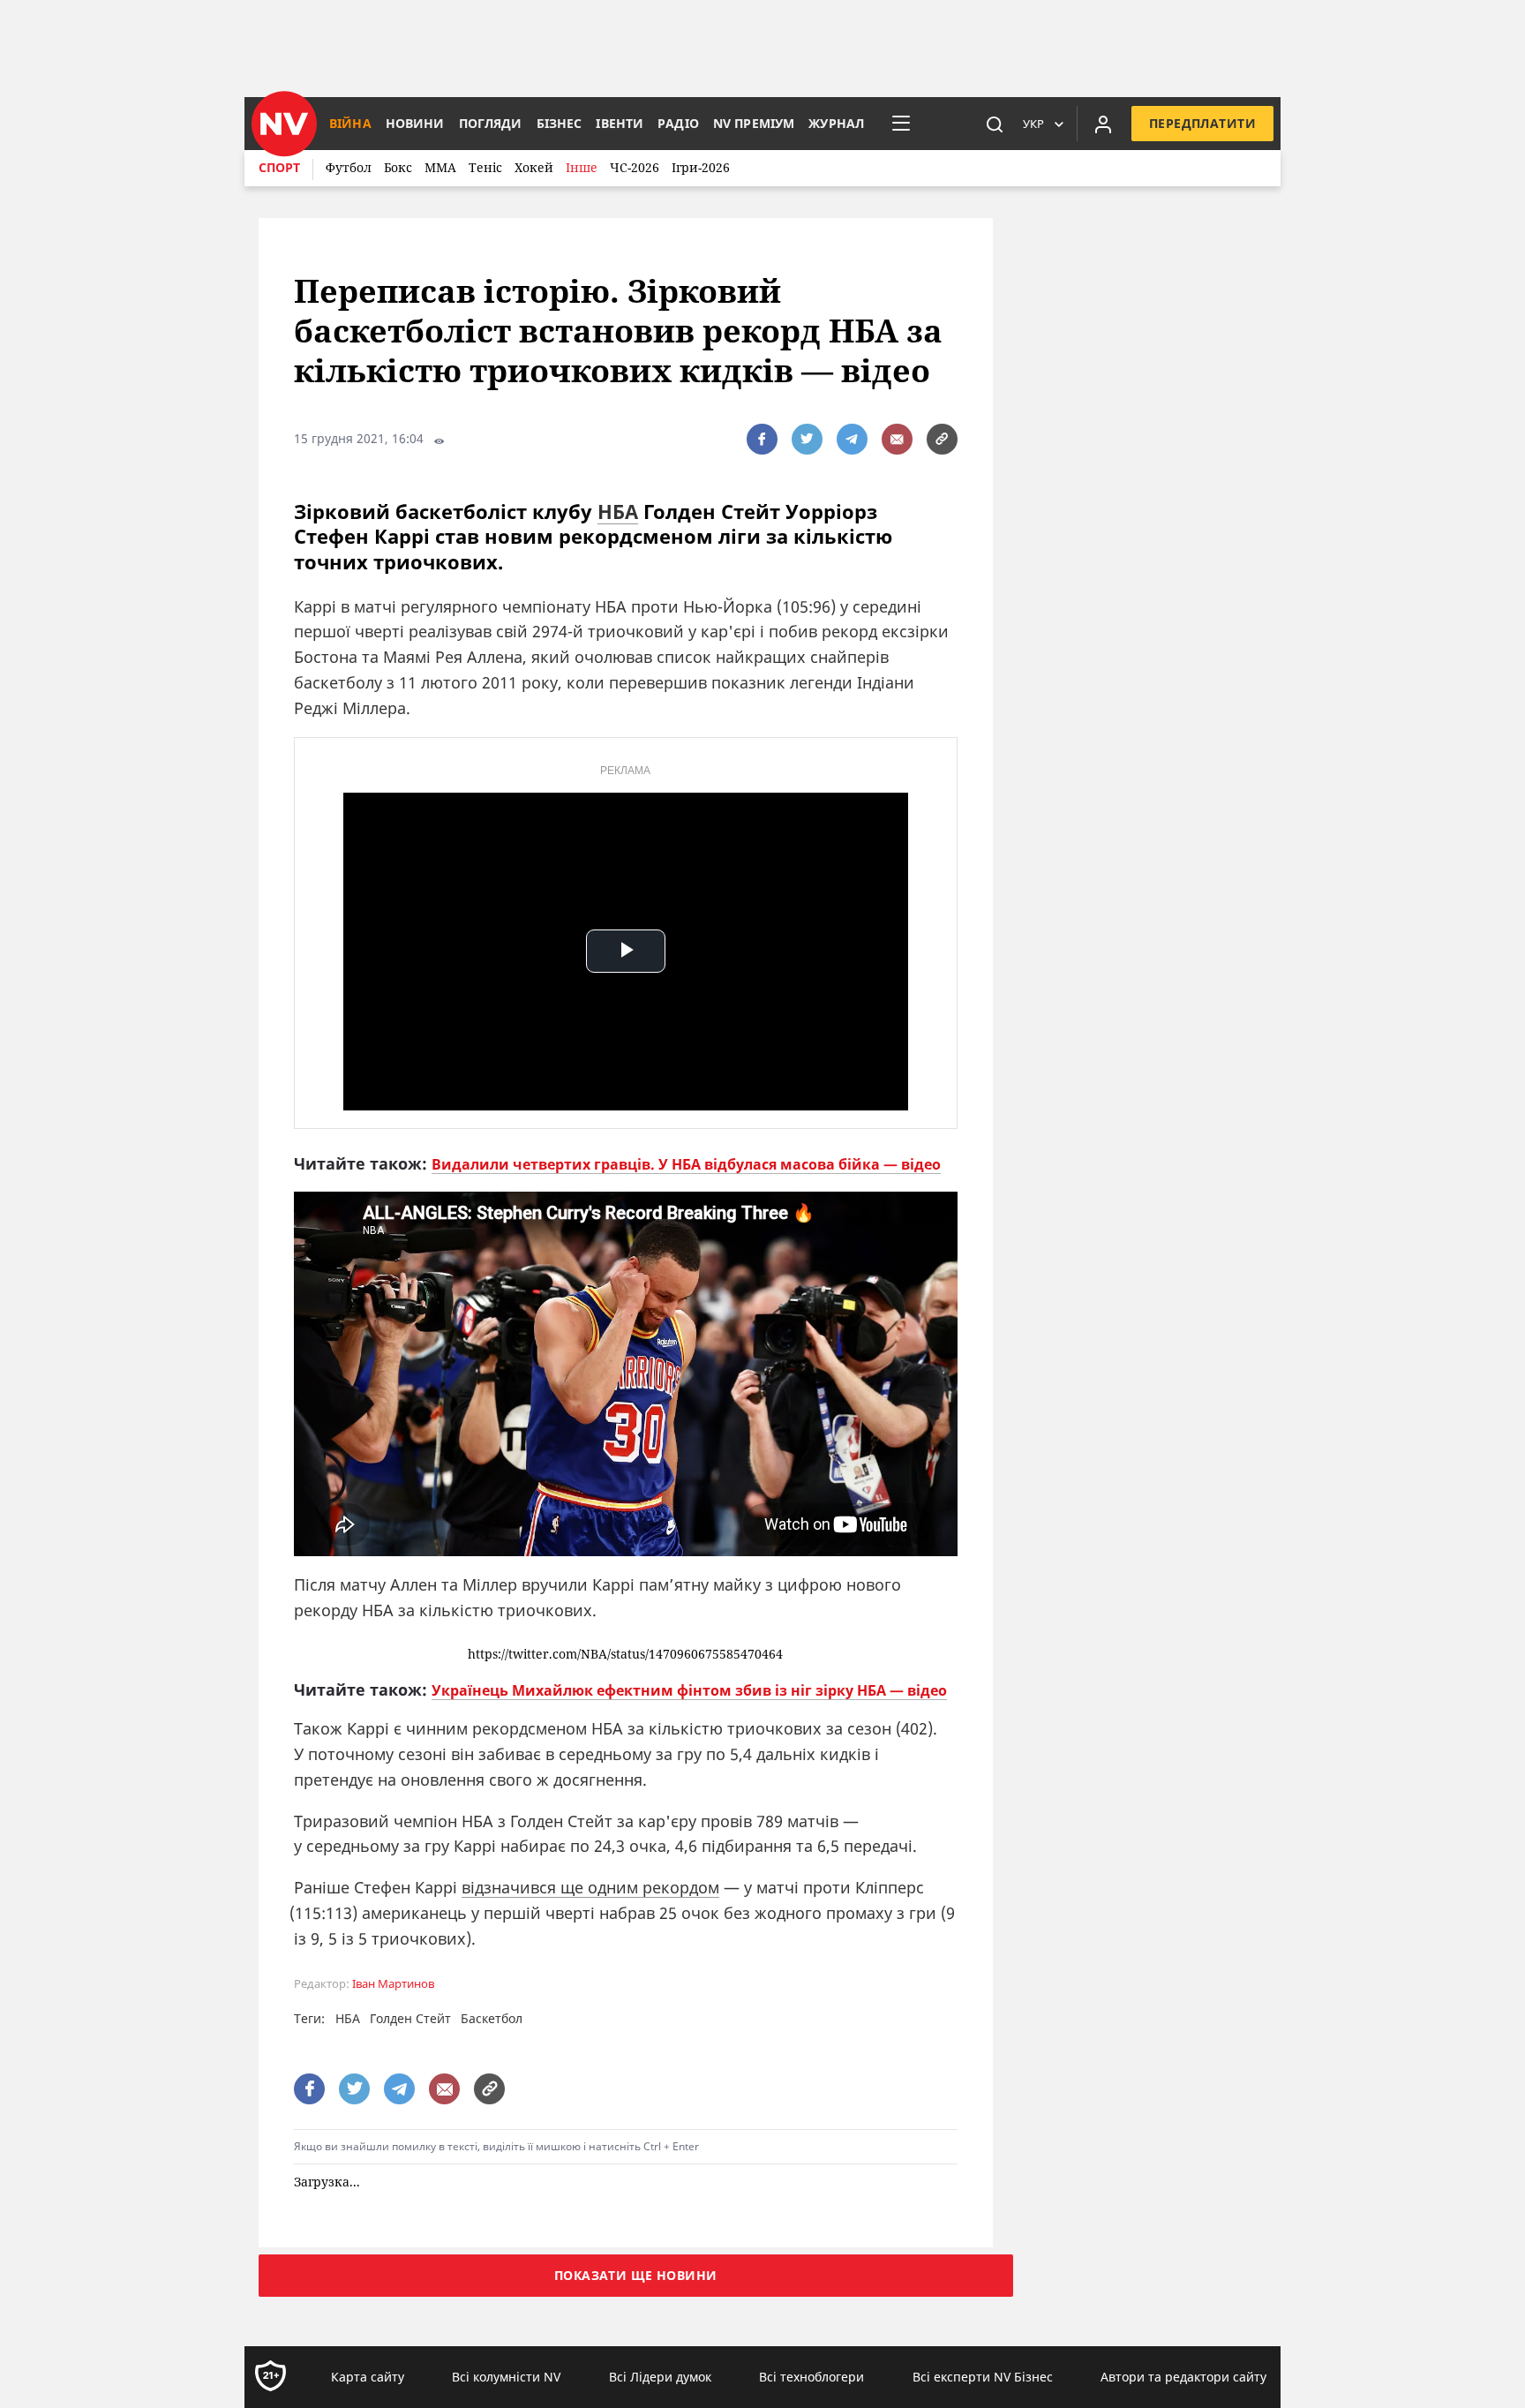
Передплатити (1202, 123)
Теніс (485, 167)
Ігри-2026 (701, 167)
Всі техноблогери (811, 2377)
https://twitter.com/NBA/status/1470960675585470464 (625, 1655)
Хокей (534, 167)
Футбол (349, 167)
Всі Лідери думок (660, 2377)
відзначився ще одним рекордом (590, 1887)
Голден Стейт (410, 2018)
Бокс (398, 167)
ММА (440, 167)
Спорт (279, 167)
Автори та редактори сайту (1183, 2377)
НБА (618, 511)
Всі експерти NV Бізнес (983, 2377)
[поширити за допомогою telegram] (852, 439)
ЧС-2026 (635, 167)
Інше (582, 167)
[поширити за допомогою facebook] (762, 439)
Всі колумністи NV (506, 2377)
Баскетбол (492, 2018)
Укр (1033, 124)
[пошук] (995, 124)
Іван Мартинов (393, 1984)
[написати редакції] (897, 439)
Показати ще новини (636, 2275)
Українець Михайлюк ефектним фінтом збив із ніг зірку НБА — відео (689, 1690)
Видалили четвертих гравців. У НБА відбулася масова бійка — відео (686, 1164)
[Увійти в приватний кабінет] (1103, 124)
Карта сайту (368, 2377)
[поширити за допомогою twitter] (807, 439)
